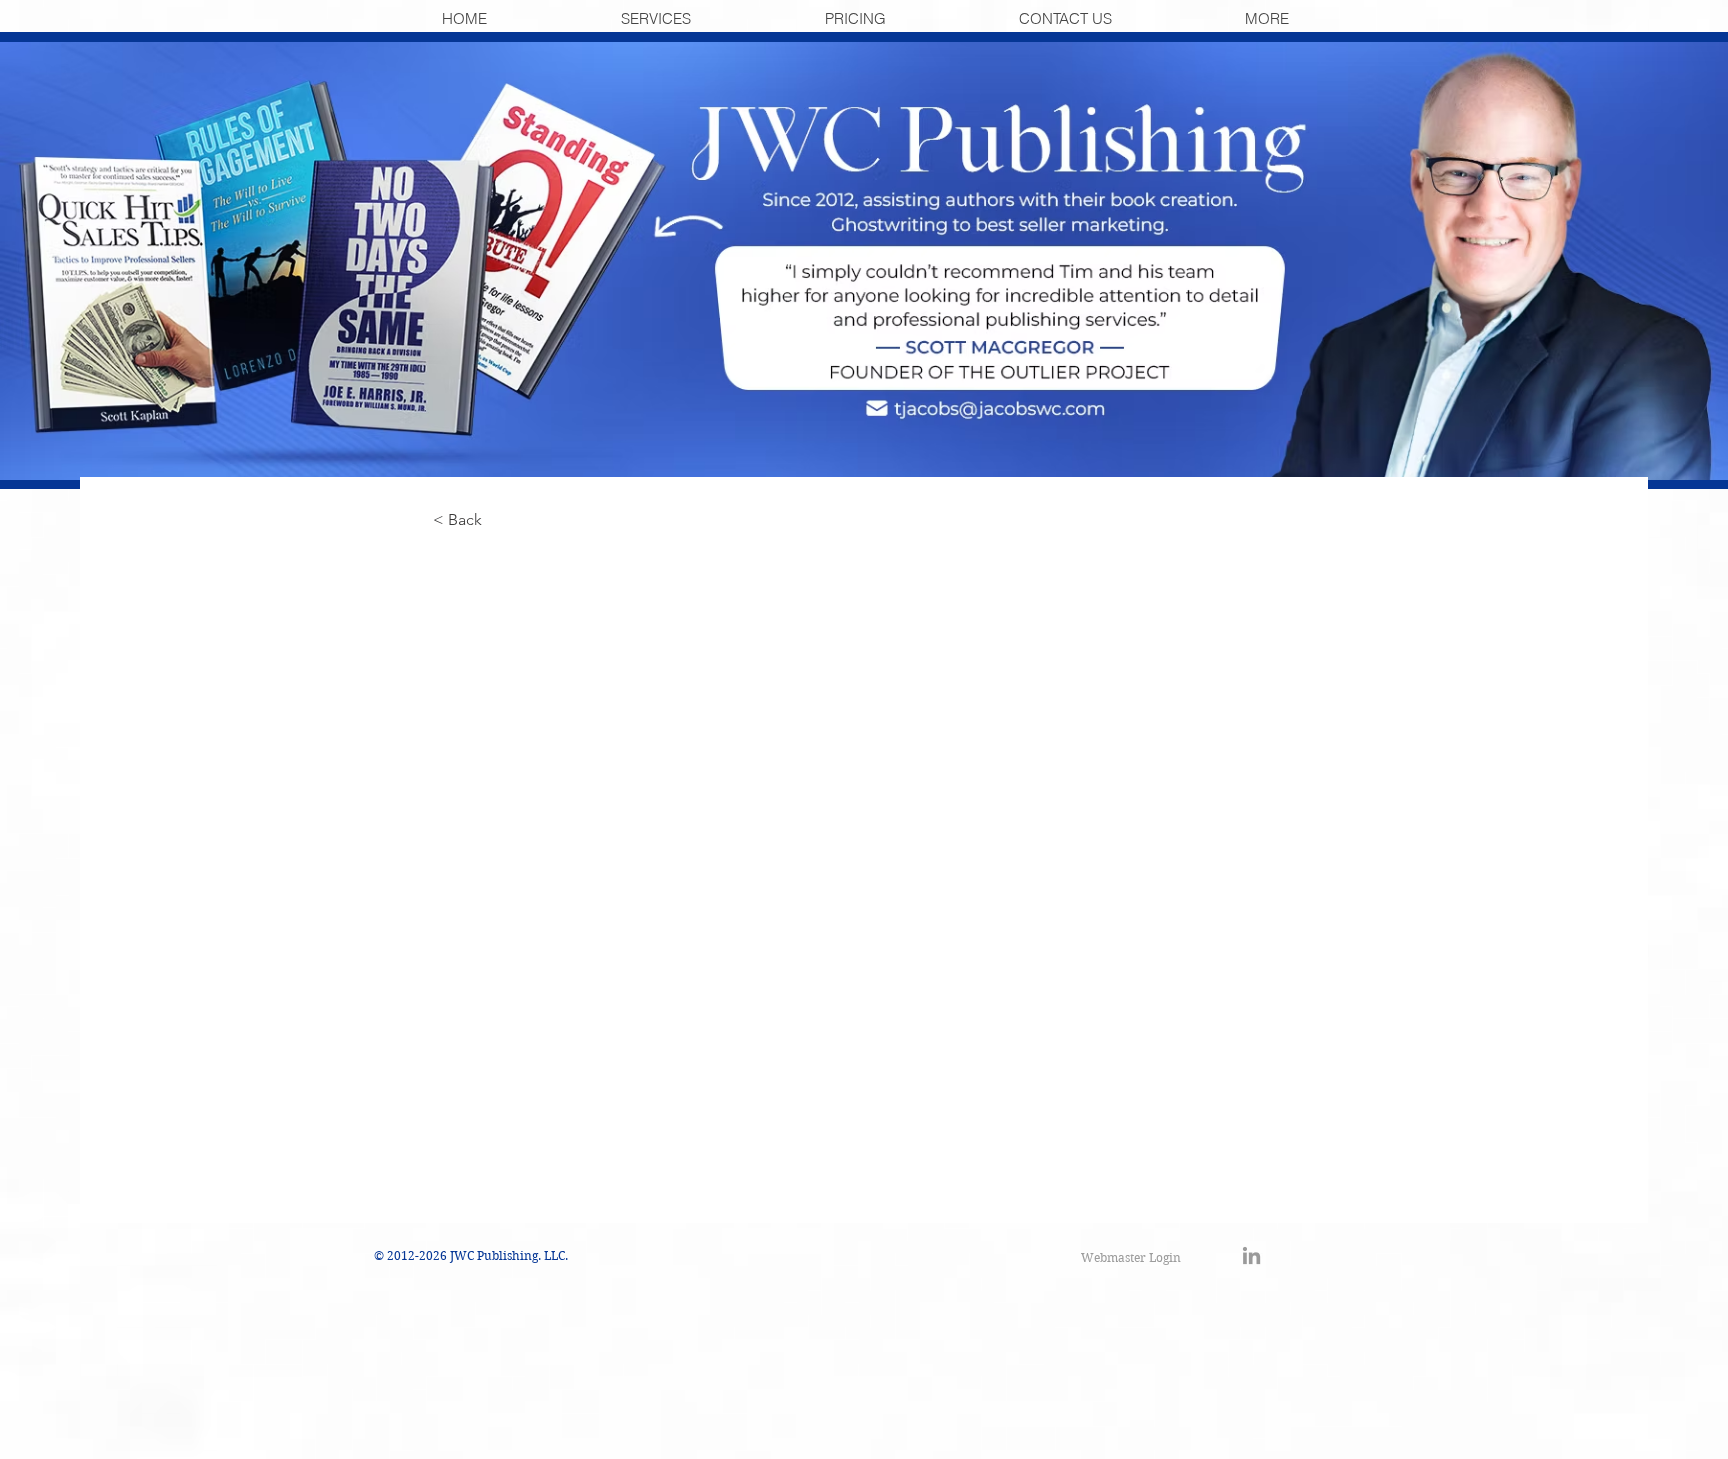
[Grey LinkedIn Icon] (1251, 1255)
